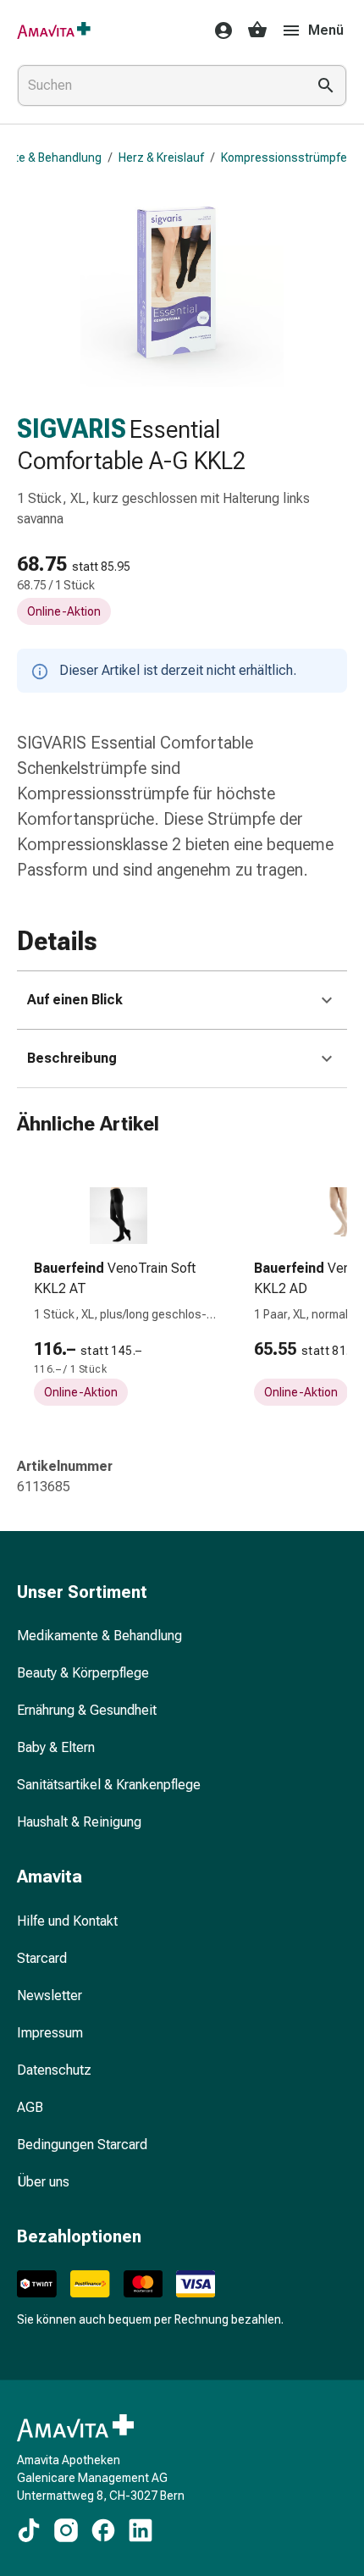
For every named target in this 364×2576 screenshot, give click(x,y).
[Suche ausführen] (326, 86)
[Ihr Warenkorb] (257, 30)
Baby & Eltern (56, 1747)
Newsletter (50, 1996)
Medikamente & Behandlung (99, 1636)
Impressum (50, 2033)
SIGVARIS (72, 429)
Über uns (43, 2182)
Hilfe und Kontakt (67, 1921)
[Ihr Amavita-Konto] (218, 30)
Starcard (42, 1958)
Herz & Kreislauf (161, 158)
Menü (326, 30)
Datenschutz (54, 2070)
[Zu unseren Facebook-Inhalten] (103, 2530)
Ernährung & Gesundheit (87, 1710)
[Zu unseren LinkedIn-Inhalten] (141, 2530)
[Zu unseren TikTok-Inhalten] (29, 2530)
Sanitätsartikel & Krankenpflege (109, 1785)
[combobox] (158, 86)
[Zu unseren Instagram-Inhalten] (66, 2530)
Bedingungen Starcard (82, 2145)
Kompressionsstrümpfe (284, 158)
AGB (30, 2107)
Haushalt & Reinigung (79, 1822)
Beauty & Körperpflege (83, 1673)
